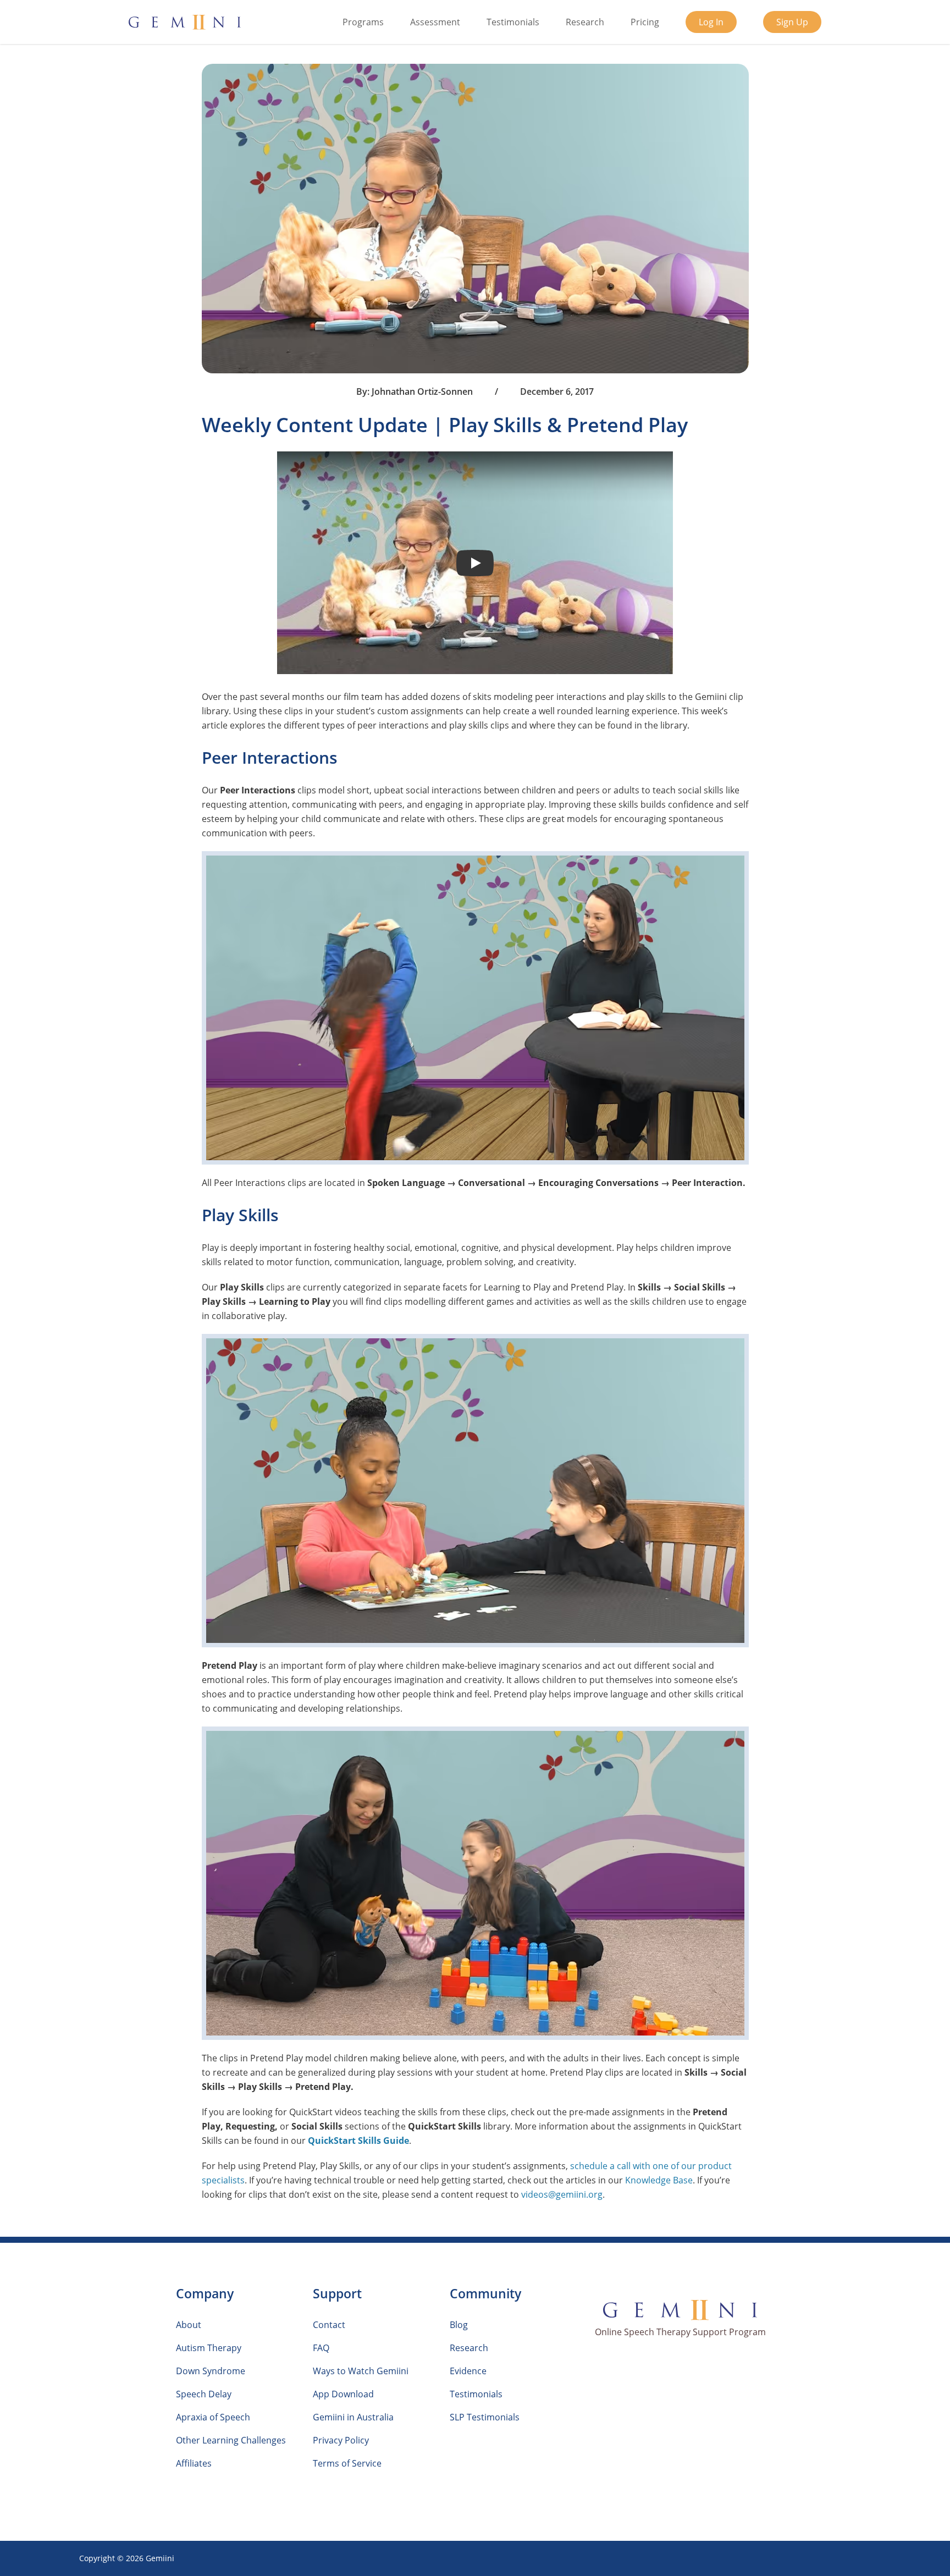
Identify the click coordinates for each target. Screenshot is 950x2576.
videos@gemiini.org (562, 2194)
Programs (363, 22)
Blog (459, 2325)
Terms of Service (347, 2463)
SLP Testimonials (485, 2417)
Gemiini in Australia (353, 2417)
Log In (711, 22)
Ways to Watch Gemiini (361, 2371)
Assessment (435, 22)
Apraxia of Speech (213, 2417)
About (189, 2325)
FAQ (321, 2348)
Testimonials (513, 22)
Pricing (645, 22)
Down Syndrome (211, 2371)
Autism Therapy (209, 2348)
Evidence (468, 2371)
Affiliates (194, 2463)
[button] (475, 563)
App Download (343, 2394)
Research (585, 22)
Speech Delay (204, 2394)
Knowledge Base (659, 2180)
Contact (329, 2325)
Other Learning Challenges (231, 2440)
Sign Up (792, 22)
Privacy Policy (341, 2440)
